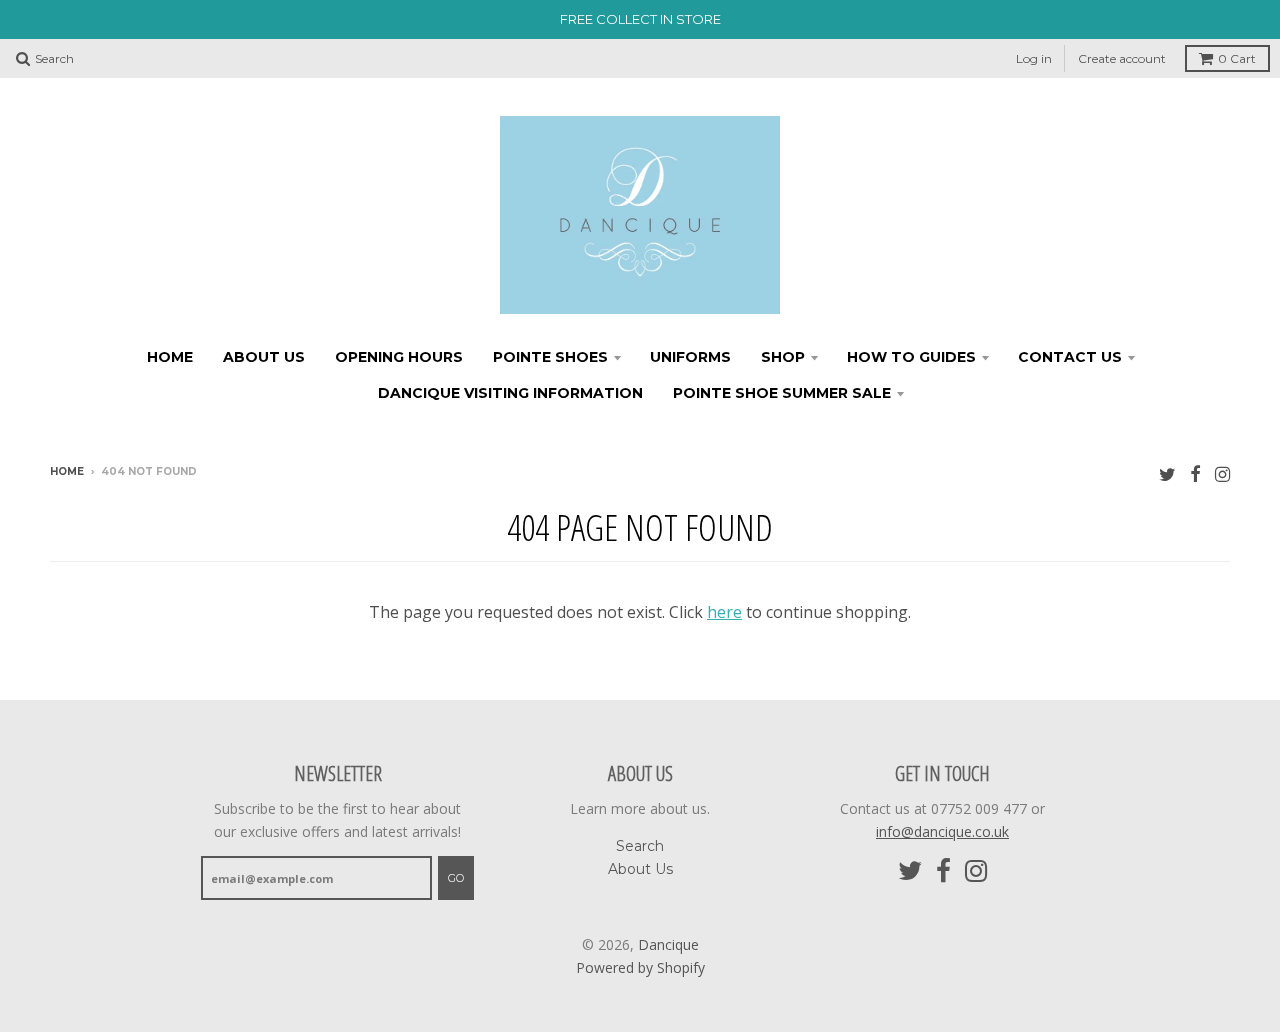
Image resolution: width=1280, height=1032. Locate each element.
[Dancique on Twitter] (1167, 473)
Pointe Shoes (550, 357)
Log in (1034, 58)
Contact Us (1070, 357)
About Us (264, 357)
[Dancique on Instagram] (1222, 473)
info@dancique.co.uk (942, 831)
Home (170, 357)
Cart (1237, 58)
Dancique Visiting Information (510, 393)
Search (640, 846)
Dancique (668, 944)
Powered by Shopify (640, 967)
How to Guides (911, 357)
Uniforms (690, 357)
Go (456, 878)
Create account (1122, 58)
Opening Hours (399, 357)
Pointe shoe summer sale (782, 393)
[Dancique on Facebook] (1195, 473)
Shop (783, 357)
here (724, 612)
